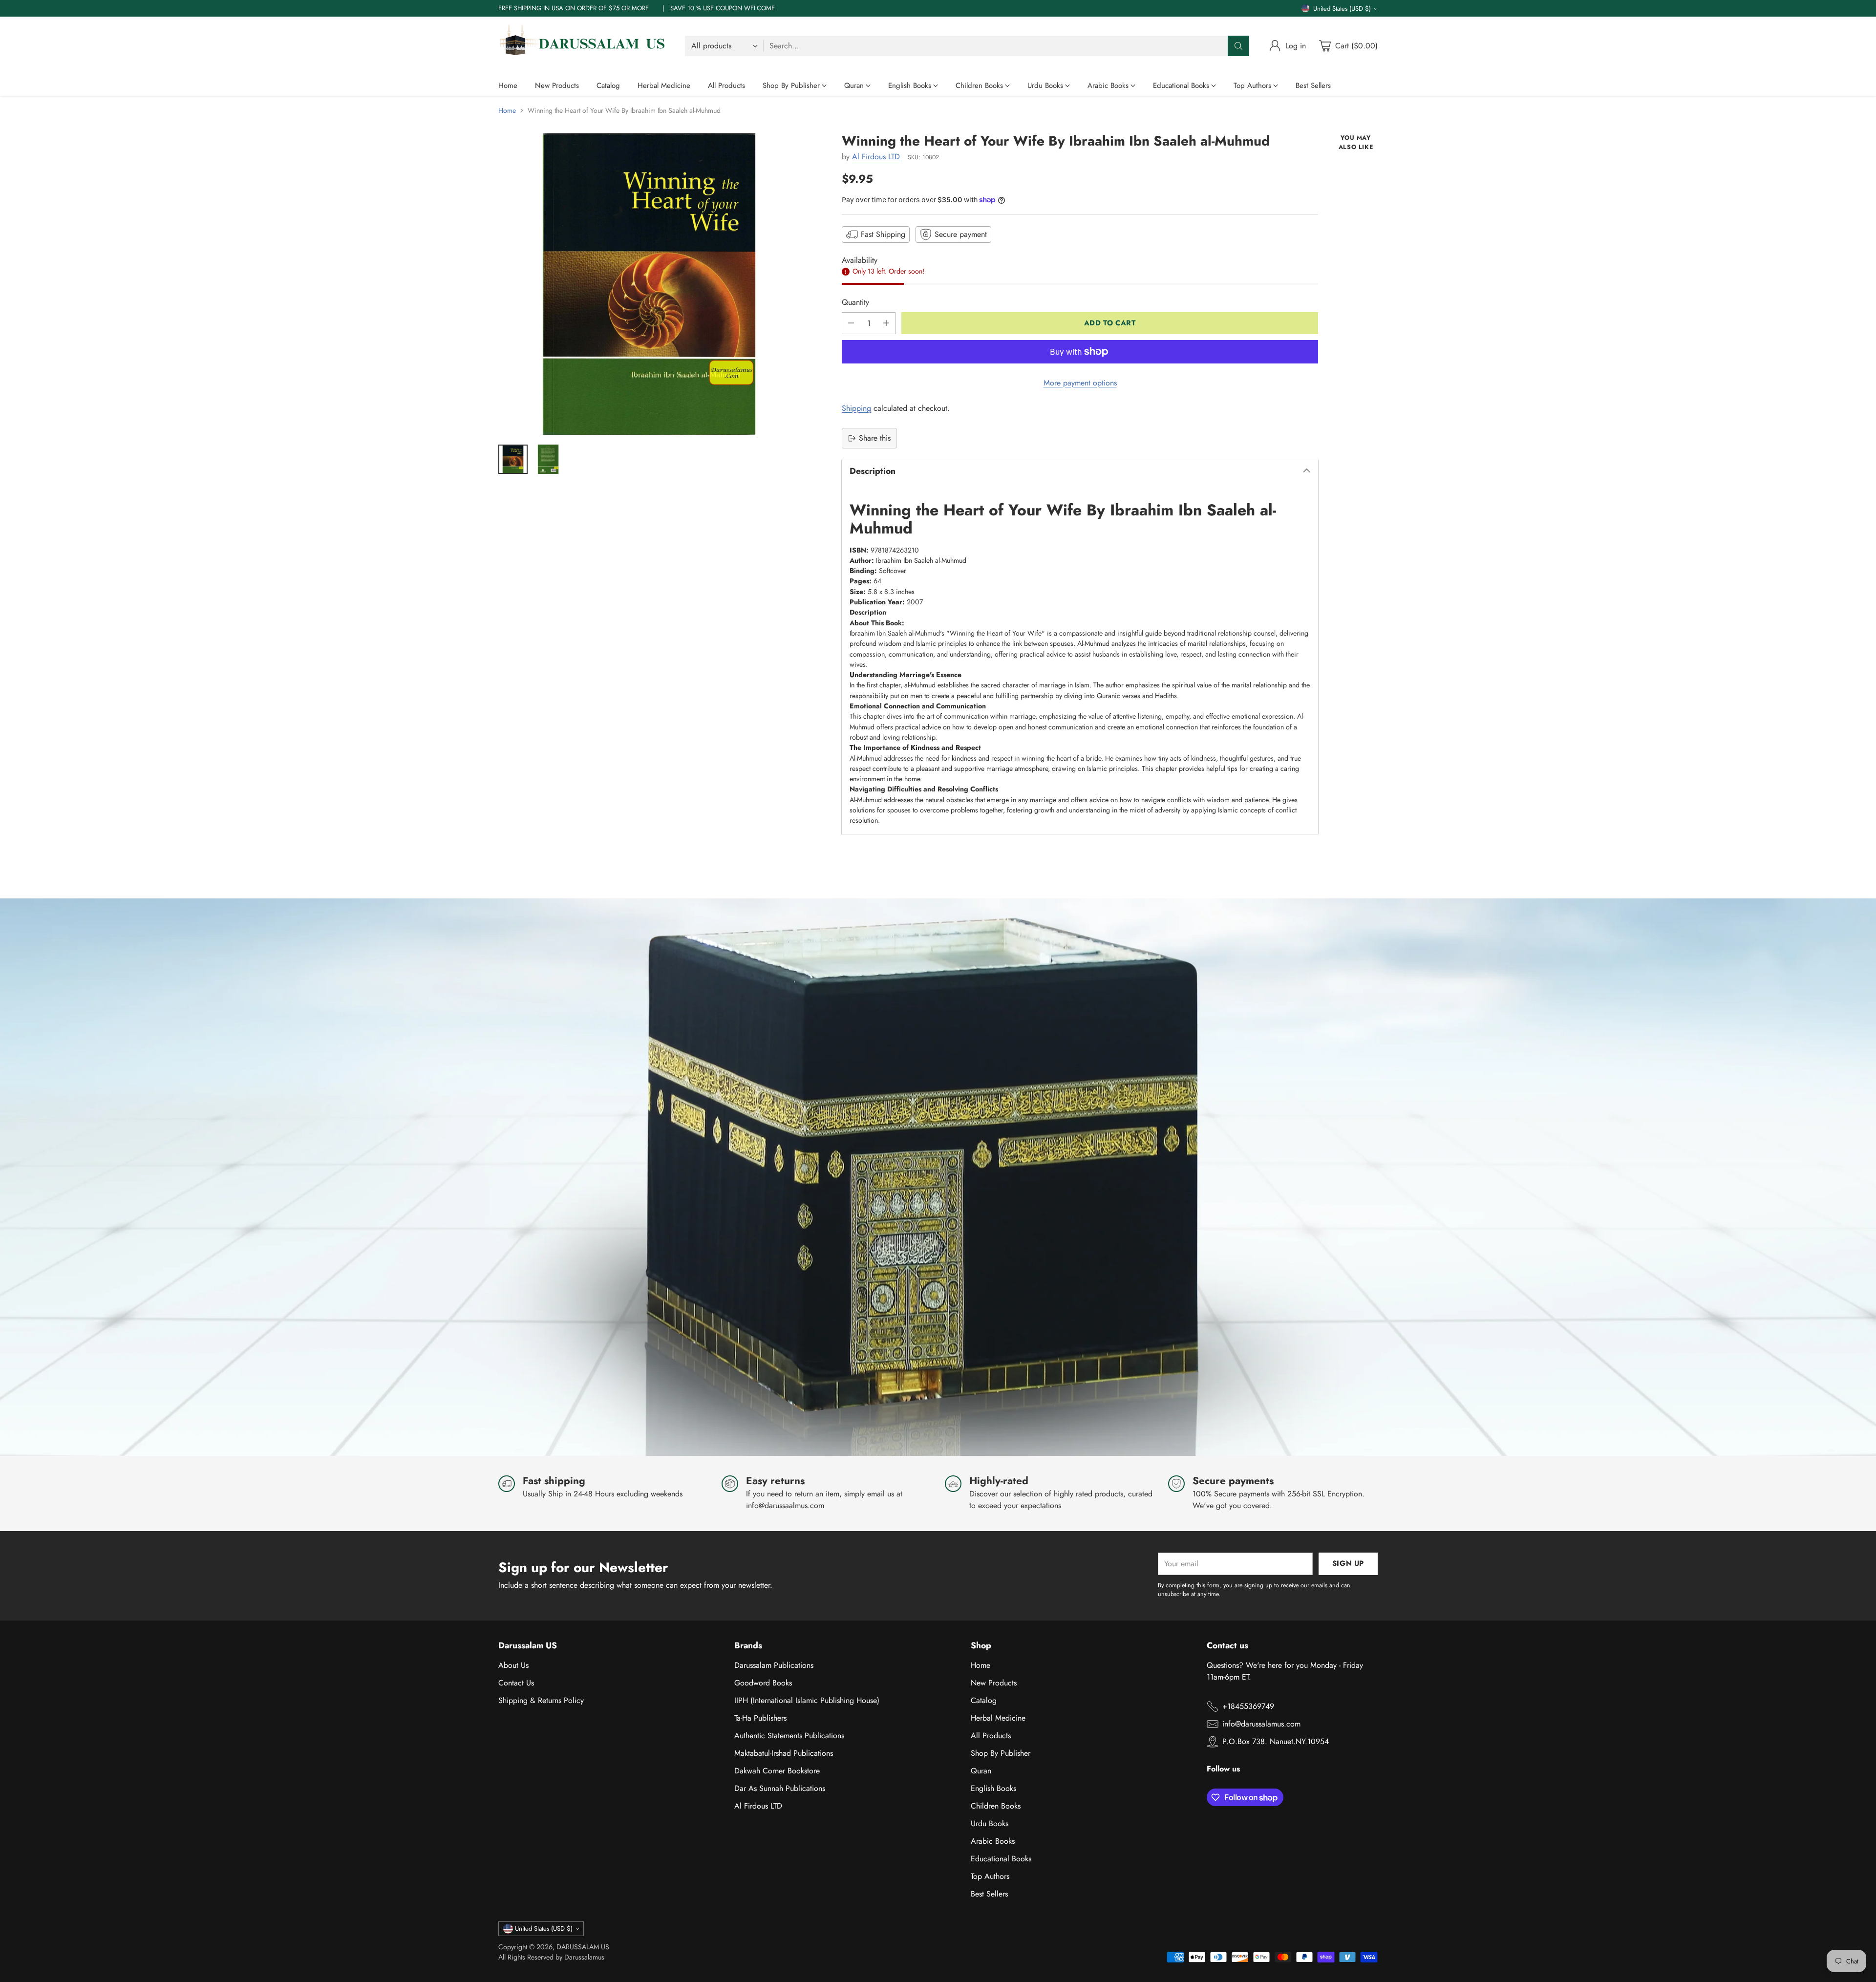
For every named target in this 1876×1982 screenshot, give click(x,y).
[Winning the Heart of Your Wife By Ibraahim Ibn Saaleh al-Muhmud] (649, 284)
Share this (875, 438)
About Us (513, 1665)
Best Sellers (989, 1894)
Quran (981, 1771)
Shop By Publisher (1001, 1753)
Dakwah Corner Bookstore (777, 1771)
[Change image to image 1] (513, 459)
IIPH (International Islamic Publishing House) (807, 1700)
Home (507, 110)
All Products (991, 1736)
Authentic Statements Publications (789, 1736)
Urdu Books (990, 1823)
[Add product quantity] (886, 323)
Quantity (855, 302)
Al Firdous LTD (876, 157)
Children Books (996, 1806)
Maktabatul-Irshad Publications (784, 1753)
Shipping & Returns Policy (541, 1700)
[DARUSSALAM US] (584, 46)
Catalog (984, 1700)
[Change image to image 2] (548, 459)
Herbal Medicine (998, 1718)
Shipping (856, 408)
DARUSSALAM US (583, 1947)
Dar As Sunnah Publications (780, 1788)
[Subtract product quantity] (851, 323)
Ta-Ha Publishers (760, 1718)
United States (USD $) (1342, 9)
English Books (993, 1788)
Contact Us (516, 1683)
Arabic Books (993, 1841)
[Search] (1238, 46)
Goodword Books (763, 1683)
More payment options (1080, 383)
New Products (994, 1683)
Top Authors (990, 1876)
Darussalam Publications (774, 1665)
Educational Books (1001, 1859)
